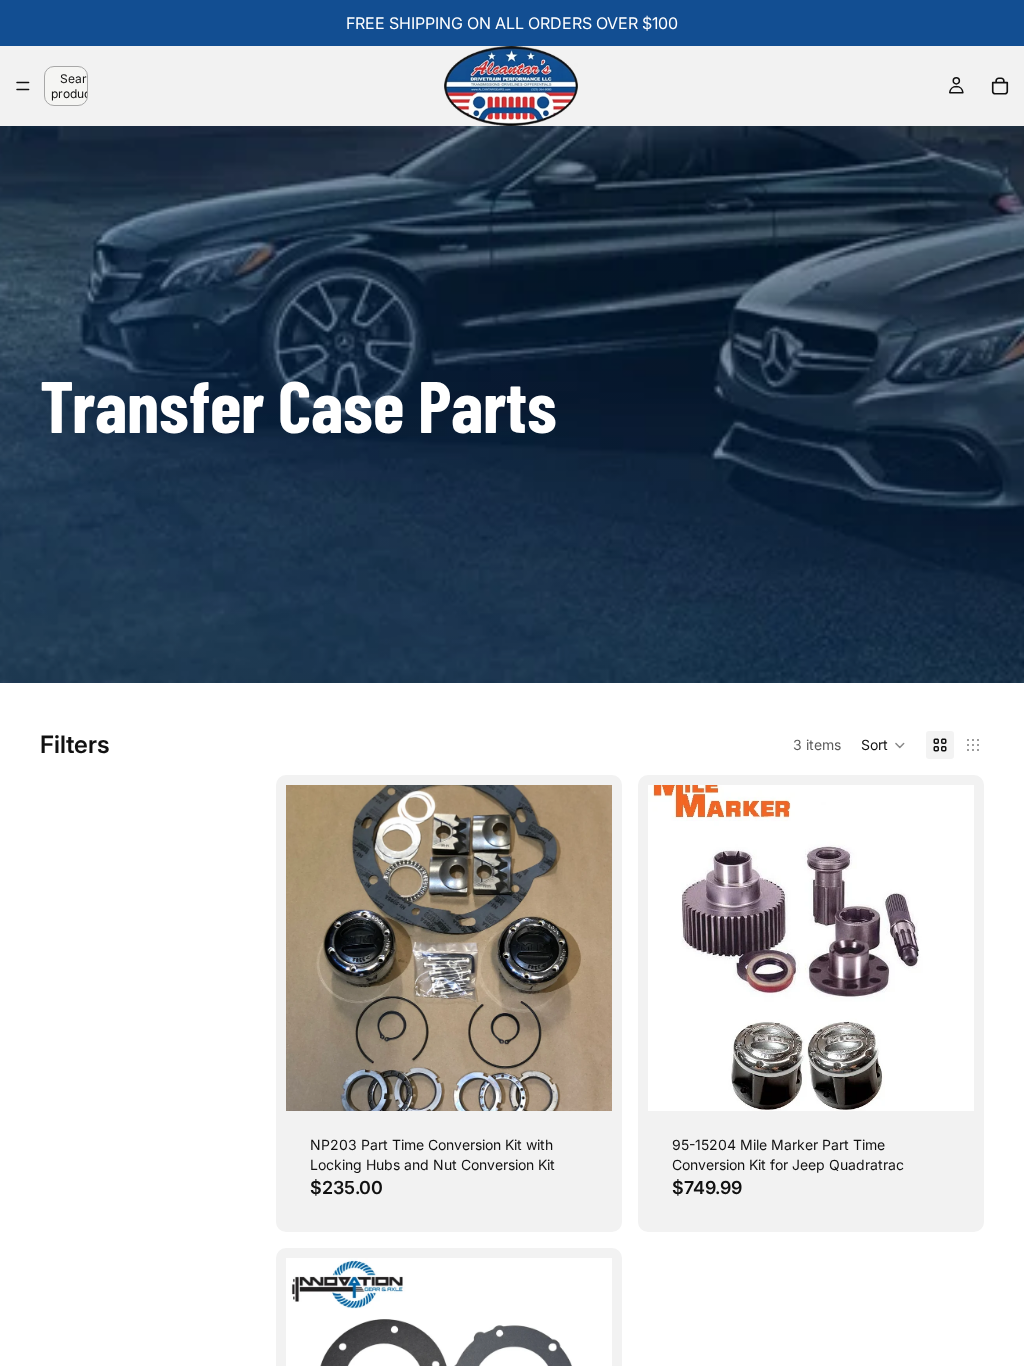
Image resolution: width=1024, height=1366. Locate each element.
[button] (883, 745)
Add (598, 1079)
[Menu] (23, 86)
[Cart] (1000, 86)
